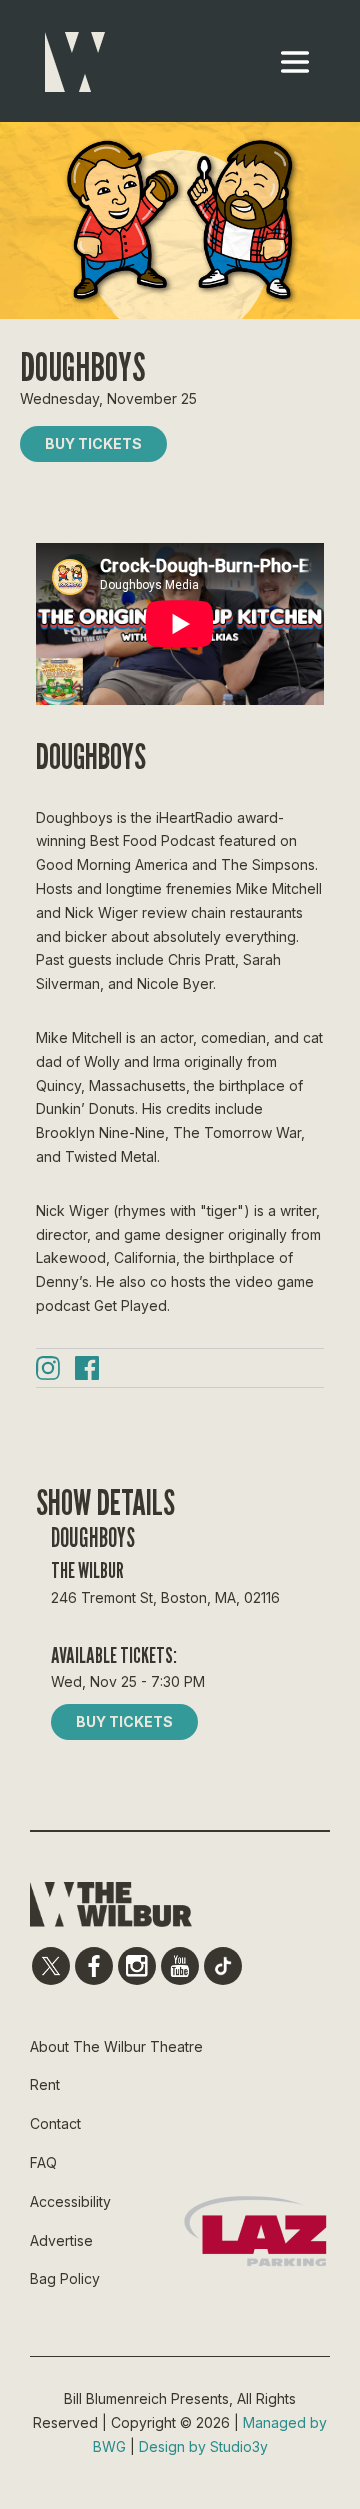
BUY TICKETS (93, 443)
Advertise (61, 2240)
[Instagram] (48, 1371)
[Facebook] (87, 1371)
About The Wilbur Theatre (116, 2046)
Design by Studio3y (203, 2446)
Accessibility (70, 2201)
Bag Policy (65, 2278)
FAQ (43, 2162)
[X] (51, 1966)
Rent (45, 2084)
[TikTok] (223, 1966)
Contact (55, 2123)
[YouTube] (180, 1966)
